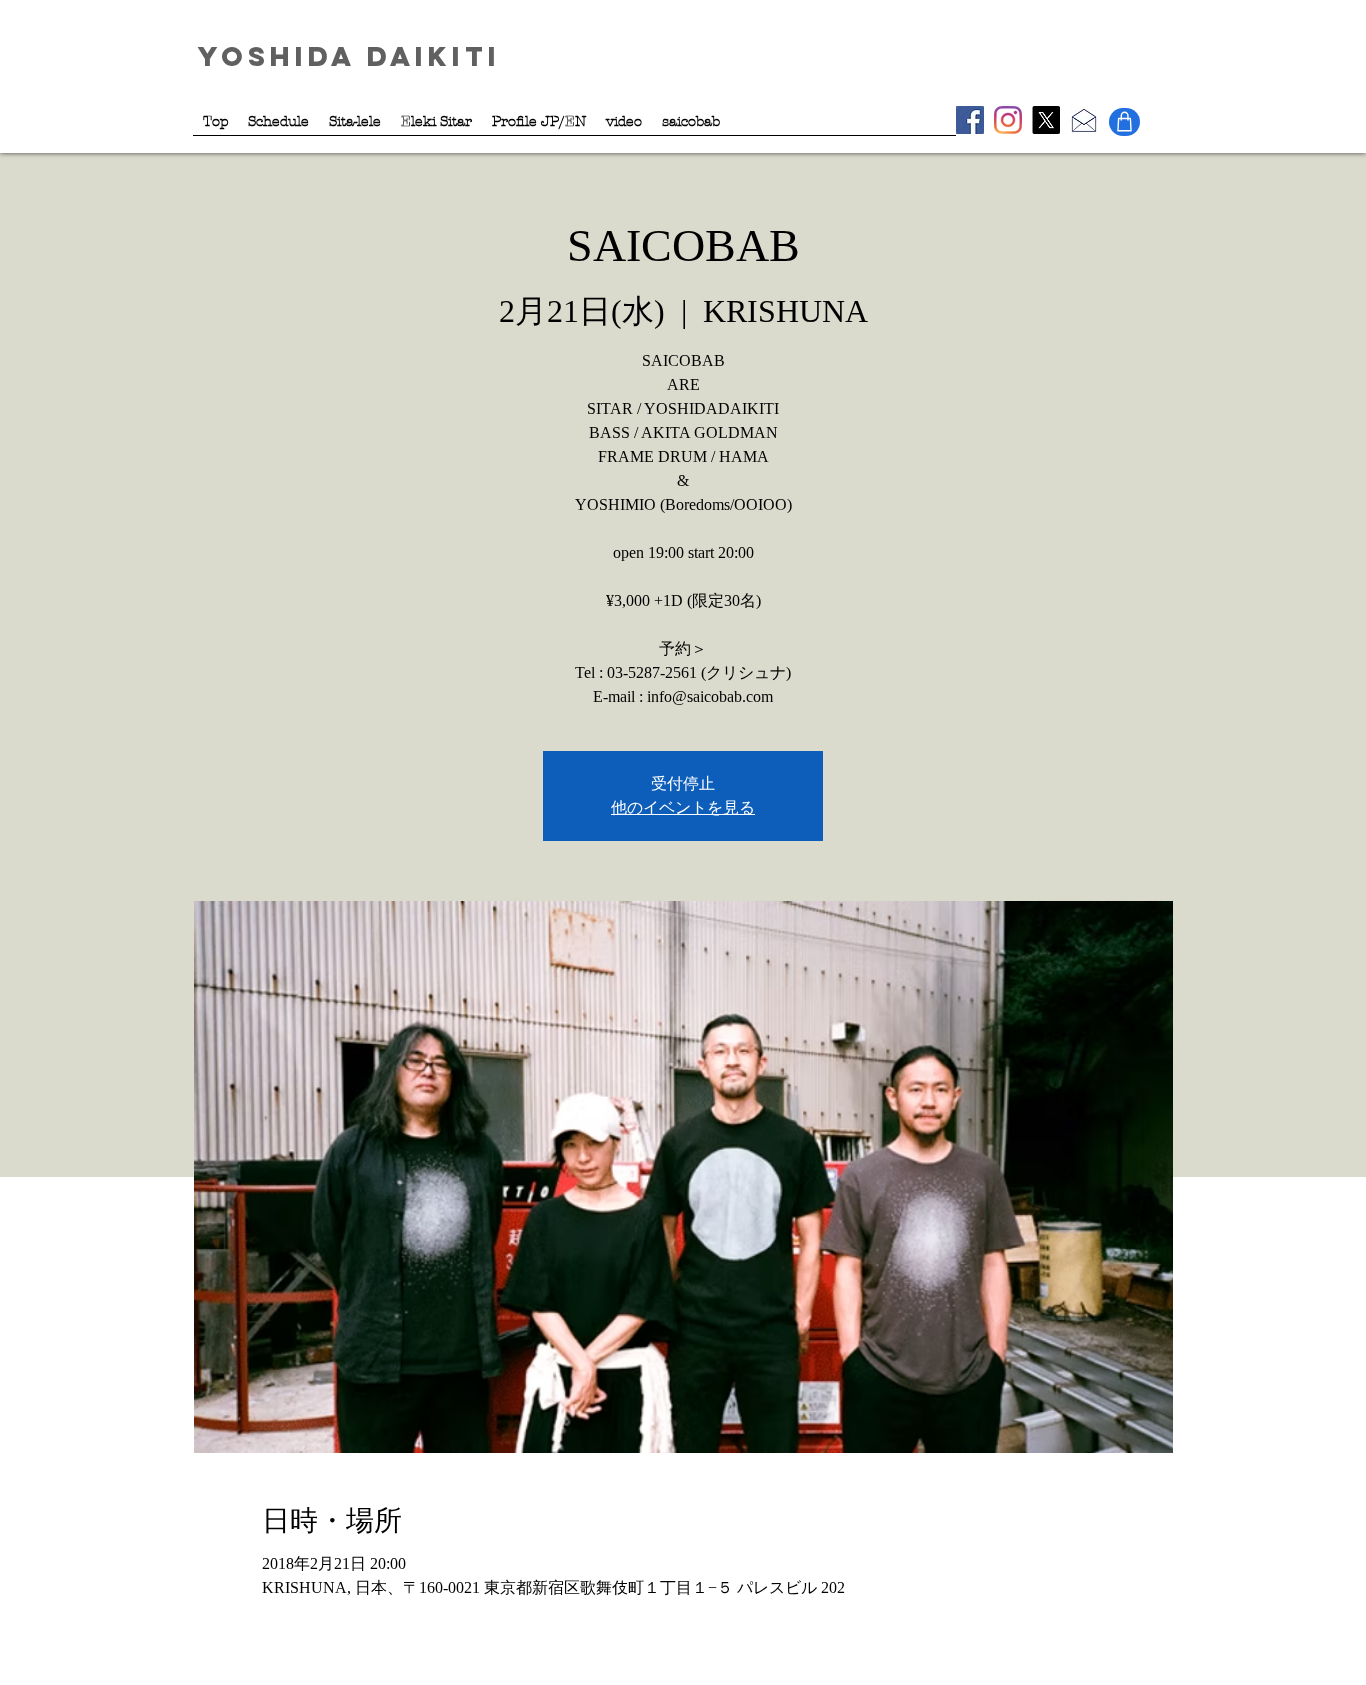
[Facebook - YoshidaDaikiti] (970, 120)
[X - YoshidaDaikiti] (1046, 120)
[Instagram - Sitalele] (1008, 120)
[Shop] (1124, 122)
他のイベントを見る (683, 807)
